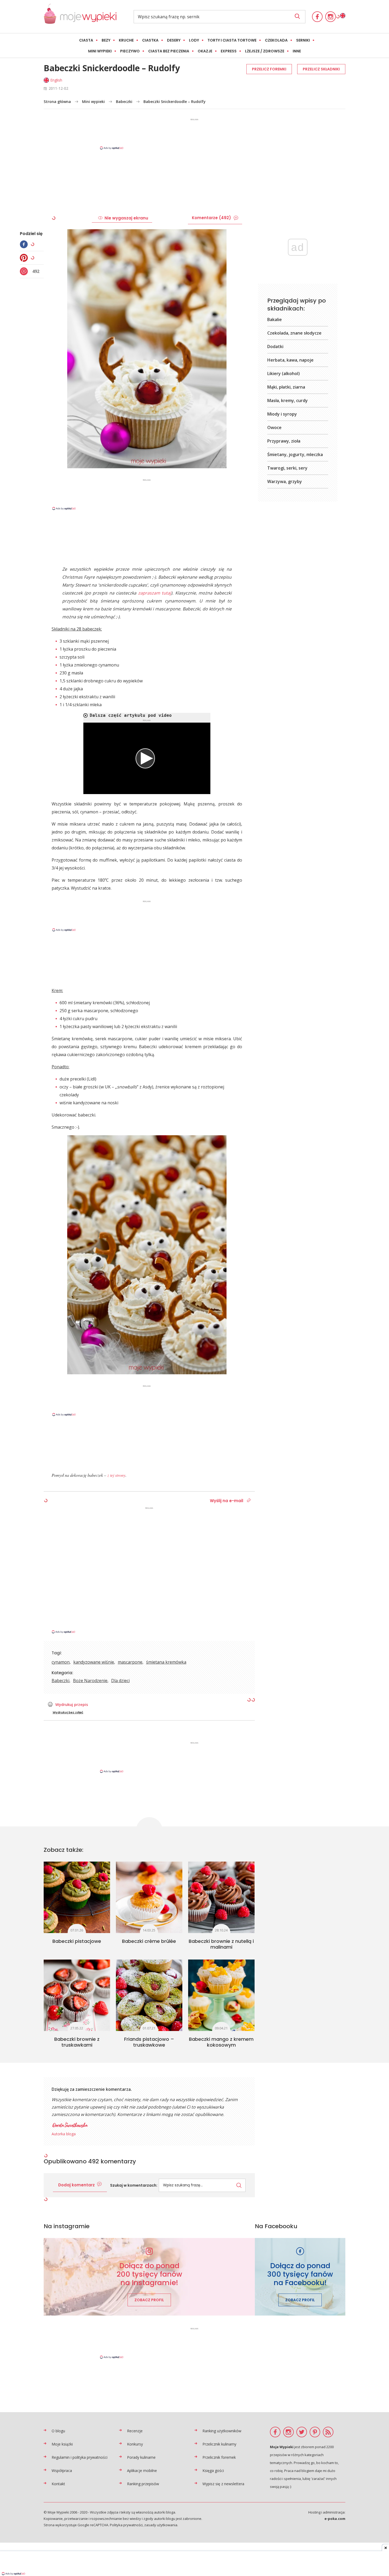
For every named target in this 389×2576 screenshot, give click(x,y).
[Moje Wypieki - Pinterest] (315, 2432)
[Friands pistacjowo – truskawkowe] (149, 1995)
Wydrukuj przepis (72, 1704)
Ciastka (150, 40)
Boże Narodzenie (90, 1681)
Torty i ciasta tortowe (232, 40)
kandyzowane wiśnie (94, 1662)
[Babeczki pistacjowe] (77, 1897)
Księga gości (213, 2471)
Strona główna (57, 102)
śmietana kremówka (166, 1662)
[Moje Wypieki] (80, 17)
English (56, 80)
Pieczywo (130, 51)
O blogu (58, 2431)
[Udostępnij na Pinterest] (25, 258)
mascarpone (130, 1662)
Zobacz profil (149, 2300)
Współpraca (62, 2471)
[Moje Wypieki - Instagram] (331, 17)
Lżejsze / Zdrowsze (265, 51)
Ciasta (86, 40)
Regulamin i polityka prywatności (80, 2457)
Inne (297, 51)
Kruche (126, 40)
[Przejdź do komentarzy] (25, 271)
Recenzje (135, 2431)
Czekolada (276, 40)
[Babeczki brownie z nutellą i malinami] (221, 1897)
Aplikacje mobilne (142, 2471)
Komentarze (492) (211, 218)
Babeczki (124, 102)
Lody (194, 40)
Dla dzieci (120, 1681)
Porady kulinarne (141, 2457)
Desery (174, 40)
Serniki (303, 40)
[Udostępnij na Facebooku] (25, 244)
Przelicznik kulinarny (219, 2444)
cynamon (61, 1662)
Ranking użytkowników (222, 2431)
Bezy (106, 40)
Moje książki (62, 2444)
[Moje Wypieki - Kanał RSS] (328, 2432)
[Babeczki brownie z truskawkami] (77, 1995)
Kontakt (58, 2484)
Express (229, 51)
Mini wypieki (100, 51)
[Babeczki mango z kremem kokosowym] (221, 1995)
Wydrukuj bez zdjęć (68, 1712)
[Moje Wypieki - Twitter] (302, 2432)
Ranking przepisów (143, 2484)
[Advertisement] (195, 134)
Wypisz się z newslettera (223, 2484)
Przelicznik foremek (219, 2457)
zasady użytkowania (161, 2525)
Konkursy (135, 2444)
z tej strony (116, 1475)
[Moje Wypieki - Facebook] (317, 17)
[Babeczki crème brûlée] (149, 1897)
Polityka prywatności (126, 2525)
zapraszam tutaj (155, 593)
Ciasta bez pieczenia (169, 51)
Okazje (205, 51)
